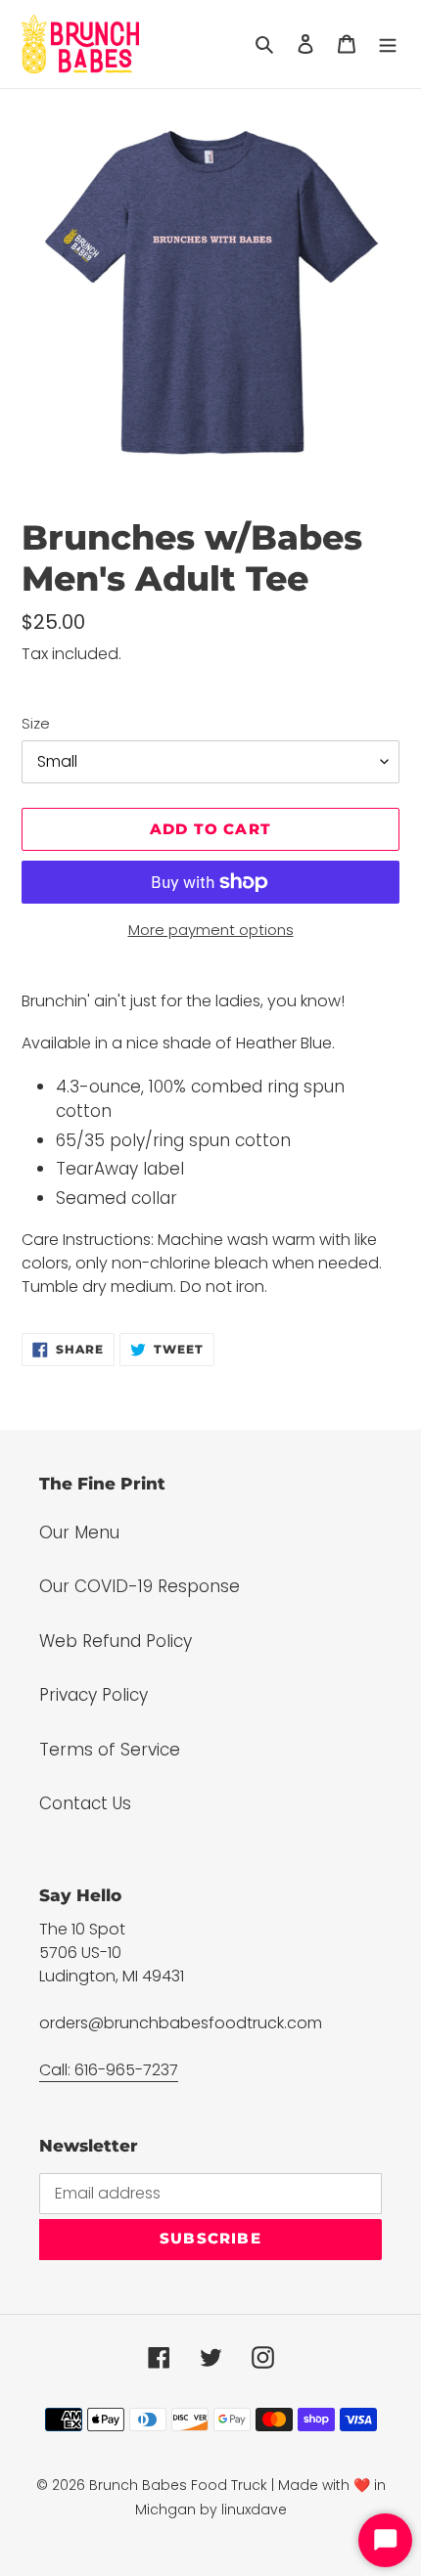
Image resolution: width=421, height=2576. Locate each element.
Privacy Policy (94, 1695)
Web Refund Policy (116, 1641)
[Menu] (388, 44)
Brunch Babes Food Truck (178, 2485)
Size (36, 723)
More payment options (211, 930)
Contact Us (85, 1803)
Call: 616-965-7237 (109, 2070)
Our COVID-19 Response (140, 1586)
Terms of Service (110, 1750)
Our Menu (79, 1532)
